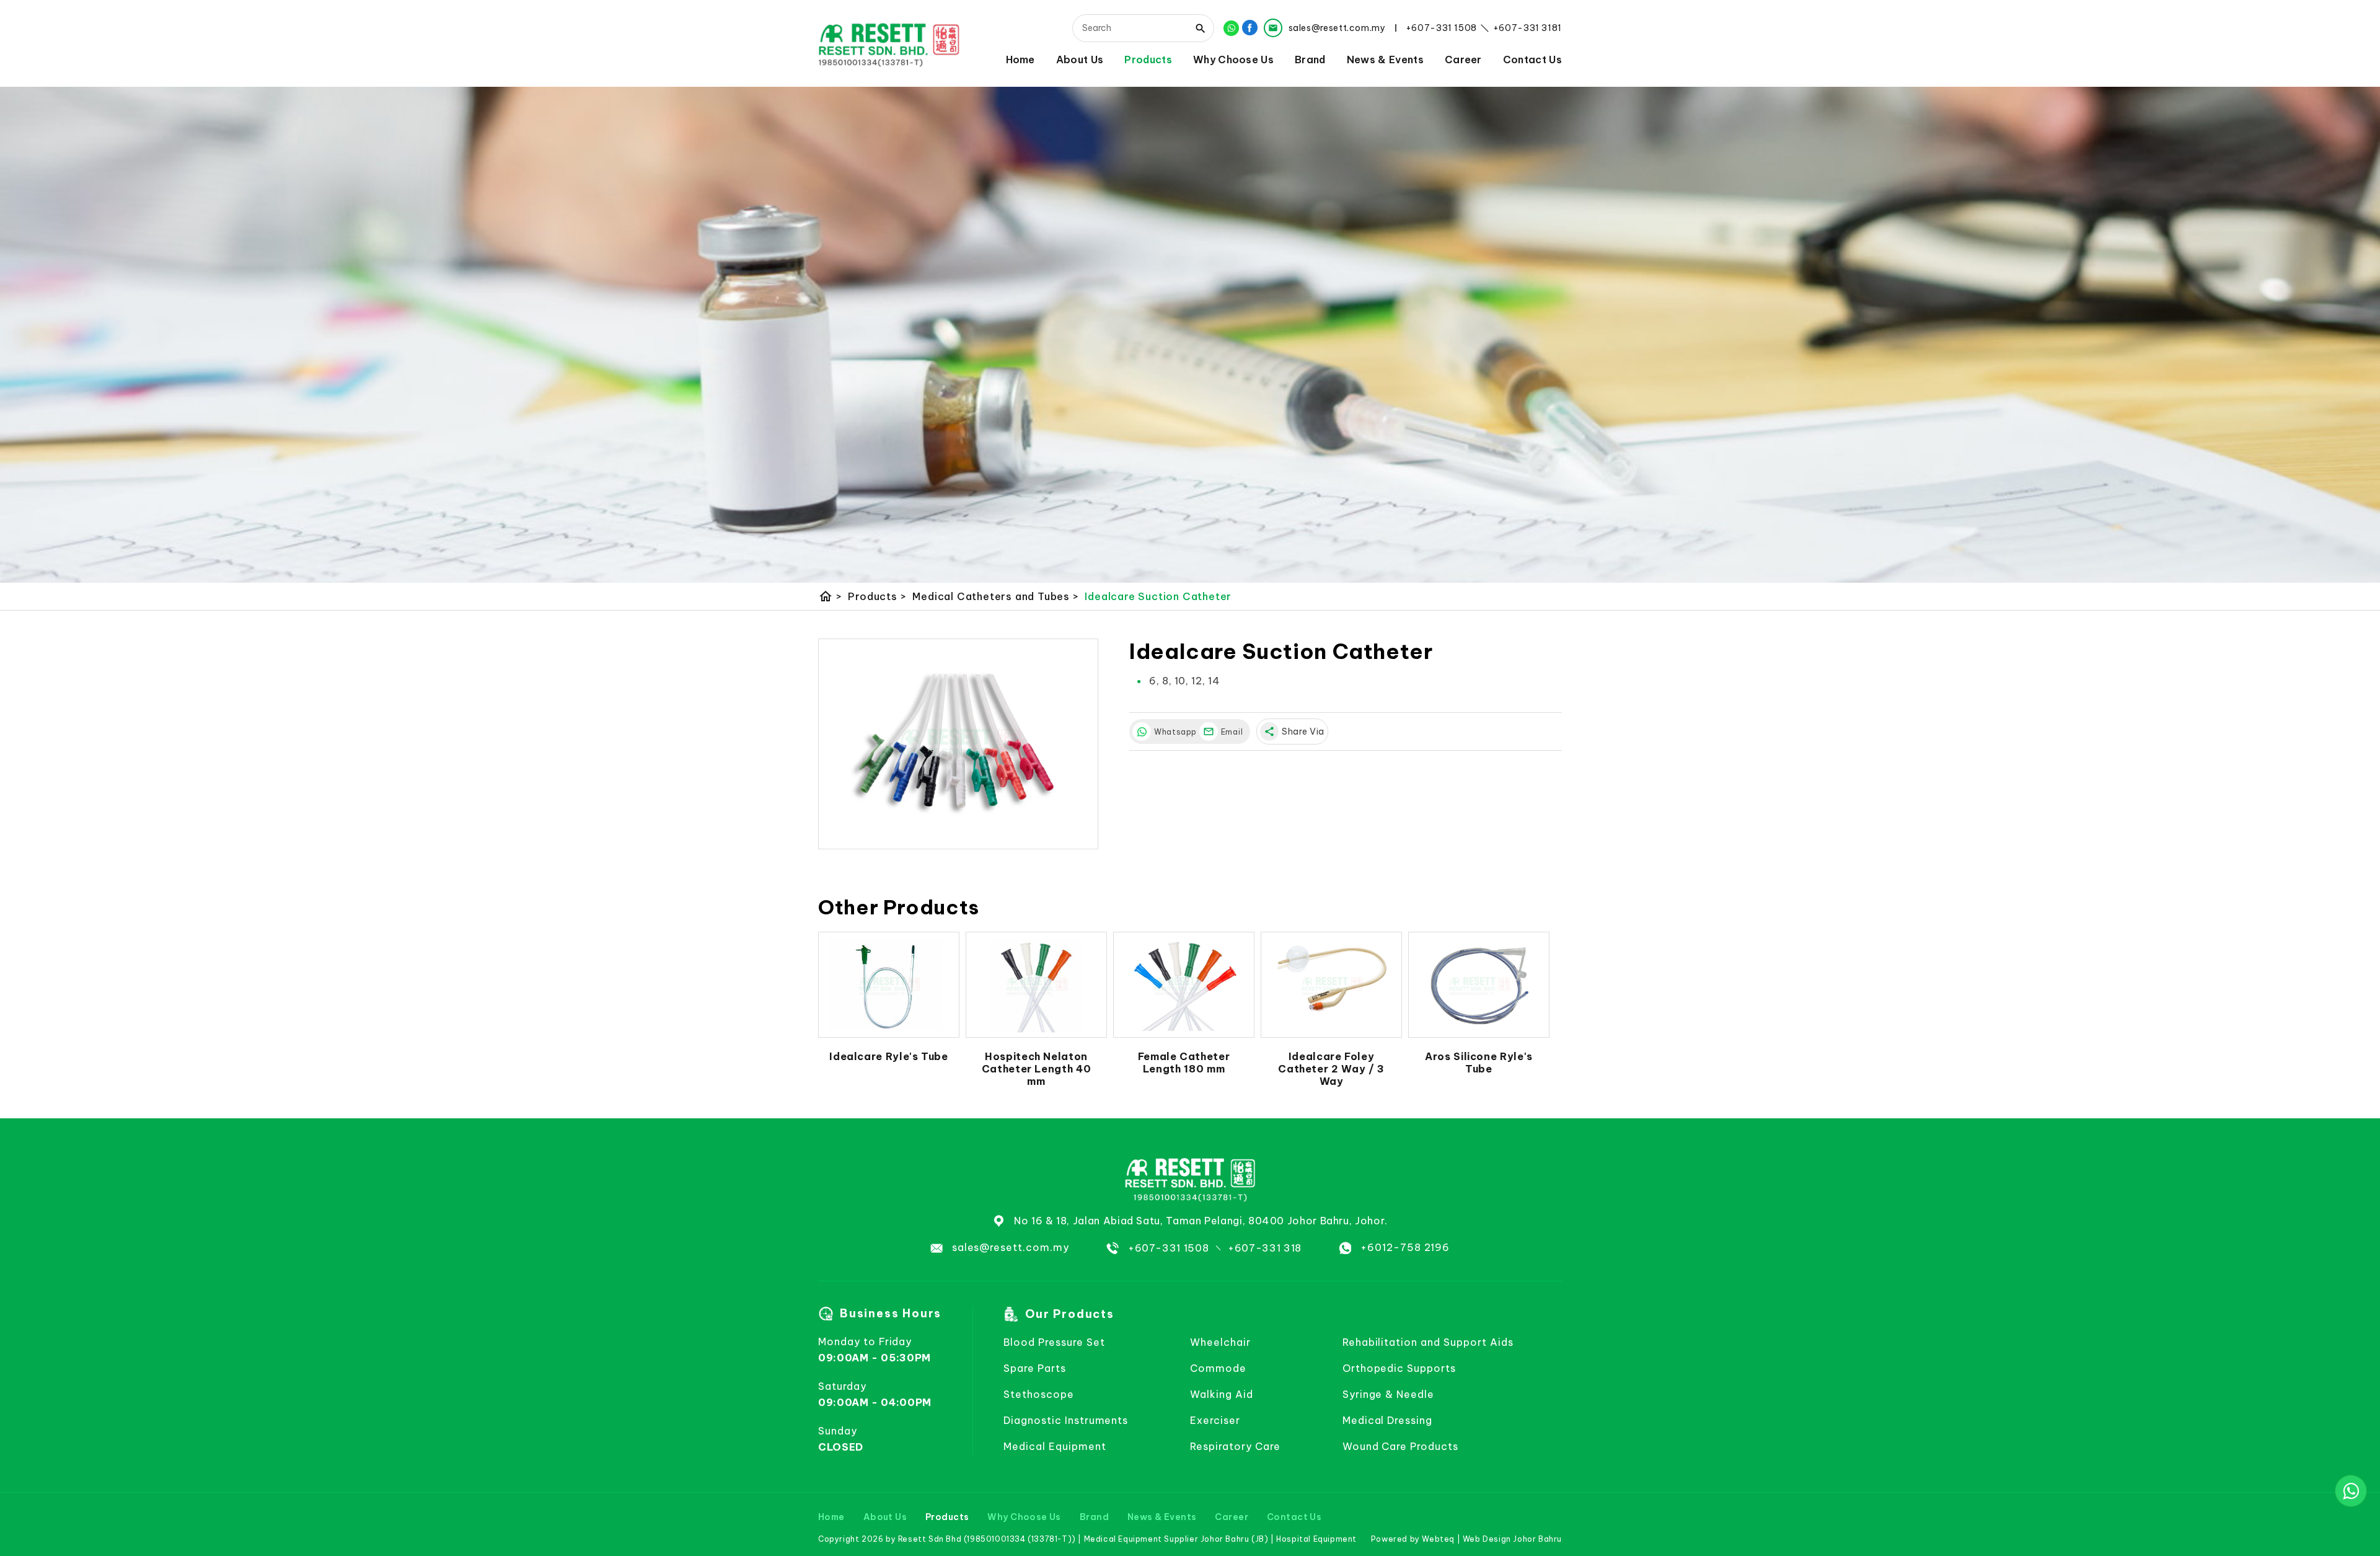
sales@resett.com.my (1011, 1247)
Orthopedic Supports (1399, 1368)
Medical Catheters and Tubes (995, 596)
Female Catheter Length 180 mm (1184, 1063)
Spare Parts (1035, 1368)
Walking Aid (1222, 1394)
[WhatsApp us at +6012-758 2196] (2351, 1491)
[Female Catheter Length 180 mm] (1184, 985)
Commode (1218, 1368)
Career (1463, 59)
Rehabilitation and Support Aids (1428, 1342)
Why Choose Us (1233, 59)
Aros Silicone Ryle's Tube (1479, 1063)
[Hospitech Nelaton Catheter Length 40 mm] (1036, 985)
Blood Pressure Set (1054, 1342)
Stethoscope (1039, 1394)
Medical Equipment (1055, 1446)
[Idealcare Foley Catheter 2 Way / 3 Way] (1331, 985)
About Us (1080, 59)
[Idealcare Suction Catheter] (958, 744)
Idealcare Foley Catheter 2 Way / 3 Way (1331, 1069)
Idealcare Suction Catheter (1158, 596)
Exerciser (1215, 1420)
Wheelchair (1220, 1342)
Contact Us (1532, 59)
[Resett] (889, 44)
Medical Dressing (1387, 1420)
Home (1020, 59)
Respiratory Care (1235, 1446)
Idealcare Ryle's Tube (888, 1056)
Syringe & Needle (1388, 1394)
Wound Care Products (1400, 1446)
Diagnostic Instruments (1066, 1420)
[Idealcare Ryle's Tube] (889, 985)
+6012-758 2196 (1405, 1247)
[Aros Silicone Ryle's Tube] (1479, 985)
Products (1148, 59)
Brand (1310, 59)
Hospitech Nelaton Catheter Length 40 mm (1037, 1069)
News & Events (1385, 59)
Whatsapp (1174, 732)
